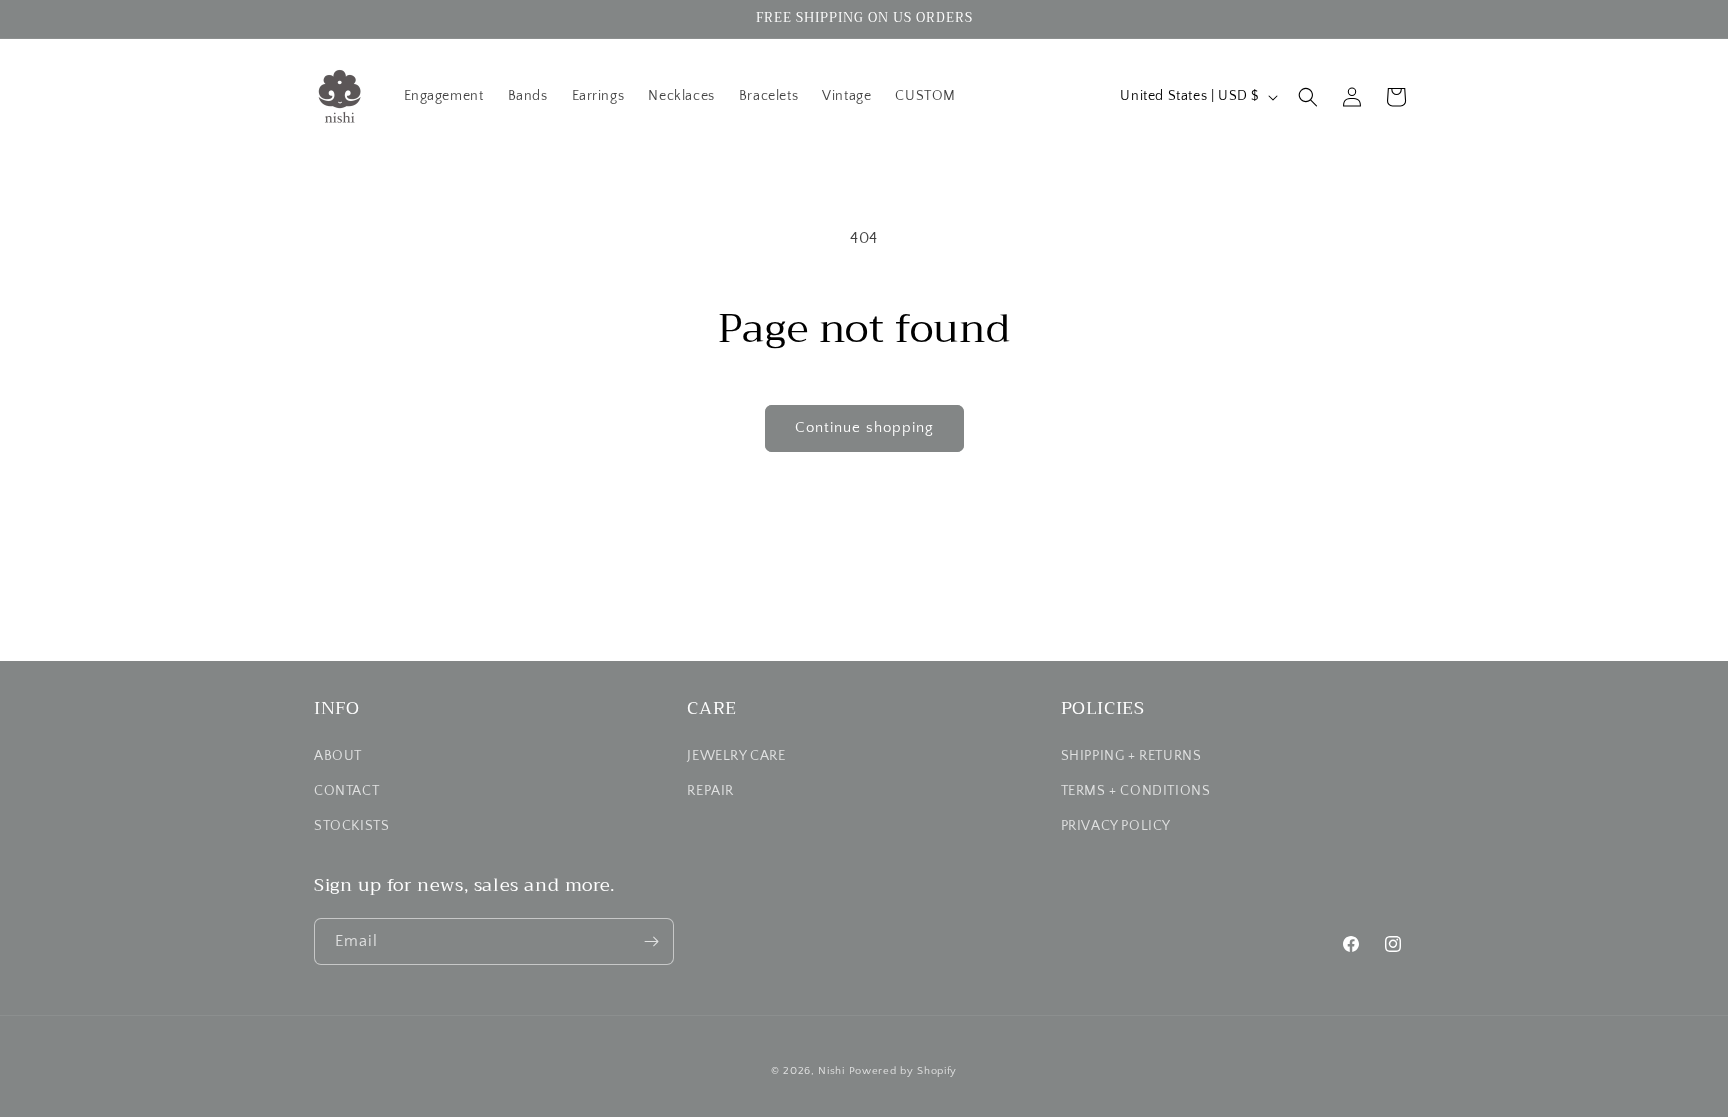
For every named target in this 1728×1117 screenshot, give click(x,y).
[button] (1308, 97)
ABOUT (338, 756)
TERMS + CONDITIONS (1136, 791)
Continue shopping (864, 427)
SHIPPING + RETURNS (1131, 756)
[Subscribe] (651, 941)
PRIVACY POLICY (1116, 826)
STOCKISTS (351, 826)
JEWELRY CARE (736, 756)
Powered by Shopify (903, 1071)
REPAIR (710, 791)
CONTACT (346, 791)
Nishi (831, 1071)
